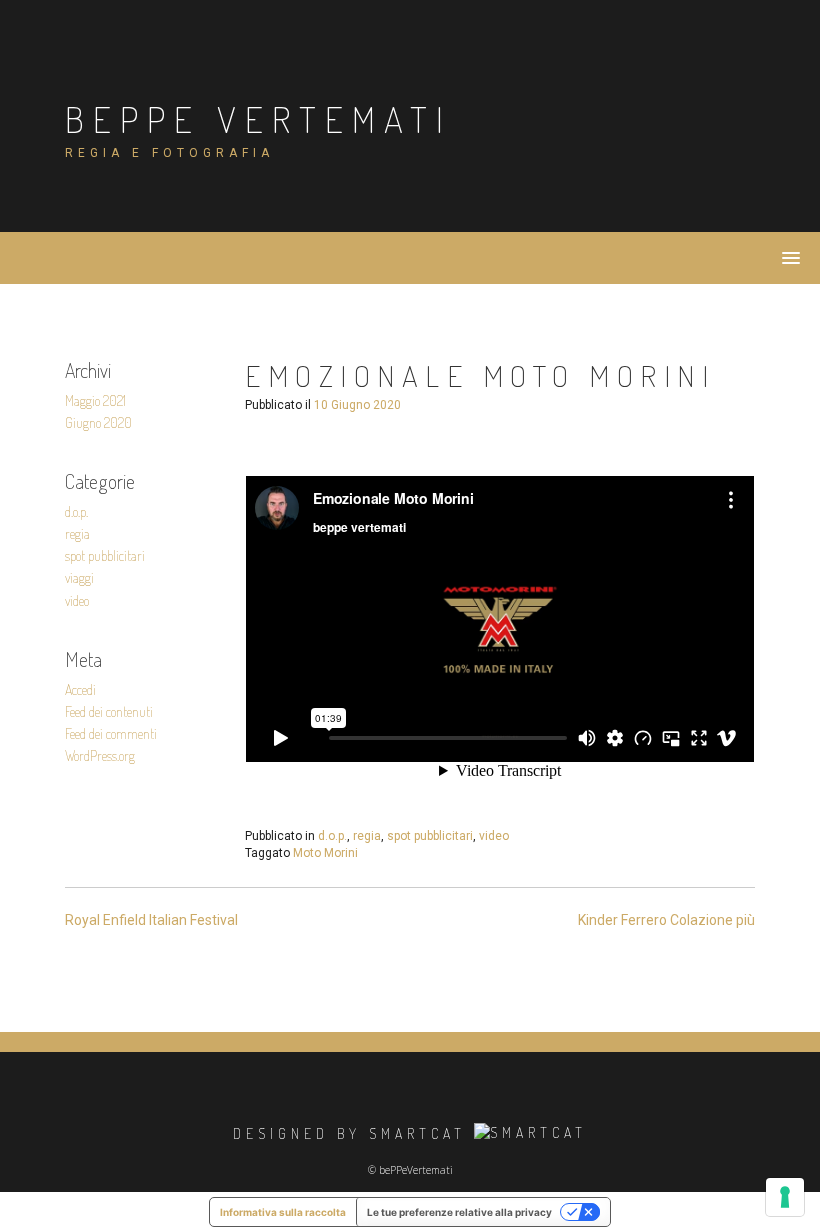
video (77, 600)
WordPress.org (100, 755)
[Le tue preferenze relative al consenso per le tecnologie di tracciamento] (785, 1197)
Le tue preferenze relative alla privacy (459, 1212)
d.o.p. (76, 511)
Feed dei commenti (111, 733)
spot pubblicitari (105, 555)
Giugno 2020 (98, 422)
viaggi (79, 577)
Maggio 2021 (95, 400)
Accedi (80, 689)
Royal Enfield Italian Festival (151, 920)
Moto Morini (325, 853)
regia (77, 533)
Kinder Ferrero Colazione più (666, 920)
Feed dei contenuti (109, 711)
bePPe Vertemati (258, 119)
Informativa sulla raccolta (283, 1212)
